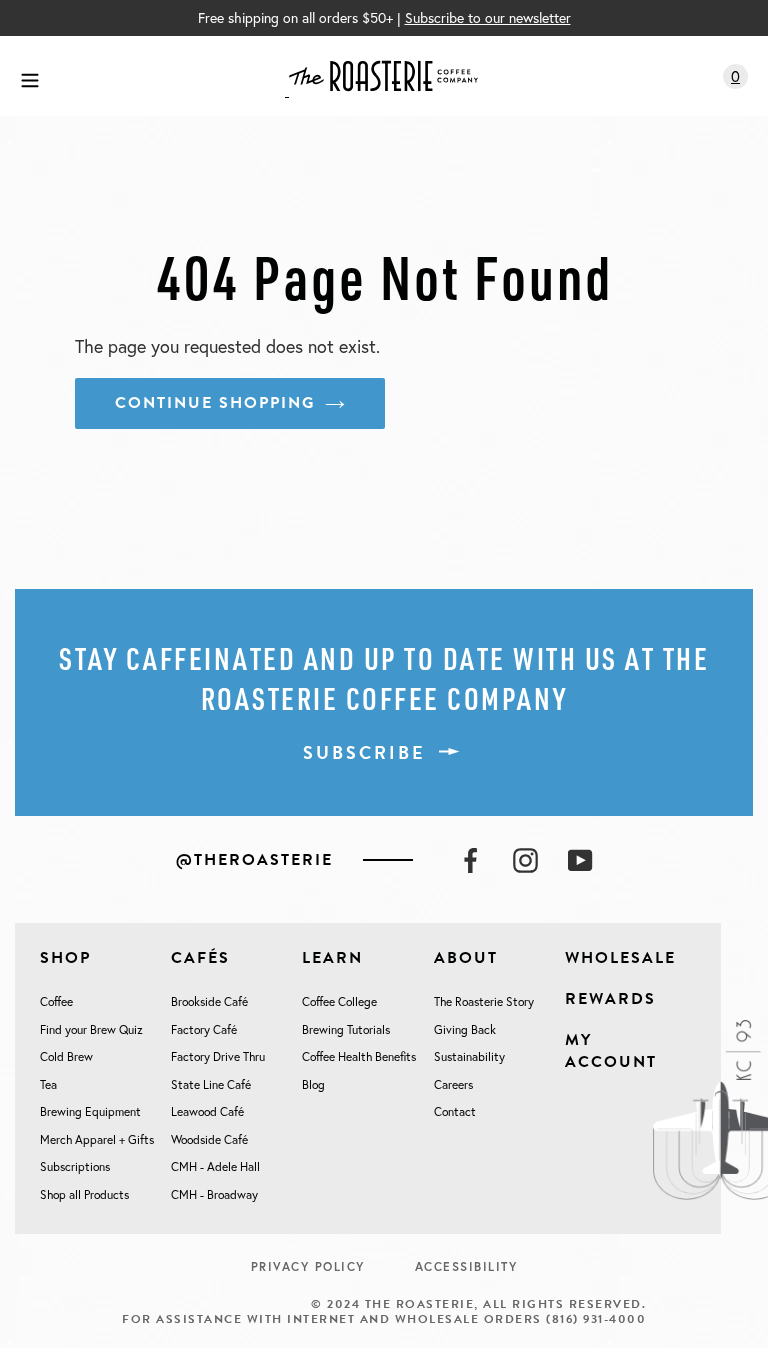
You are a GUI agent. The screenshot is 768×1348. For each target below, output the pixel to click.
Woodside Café (209, 1139)
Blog (313, 1084)
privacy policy (308, 1266)
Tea (48, 1084)
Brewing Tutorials (346, 1029)
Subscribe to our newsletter (488, 17)
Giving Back (465, 1029)
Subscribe (364, 752)
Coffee (56, 1001)
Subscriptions (75, 1166)
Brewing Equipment (90, 1111)
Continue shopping (215, 403)
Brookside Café (209, 1001)
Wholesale (620, 958)
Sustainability (469, 1056)
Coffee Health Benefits (359, 1056)
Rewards (610, 999)
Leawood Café (207, 1111)
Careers (453, 1084)
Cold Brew (66, 1056)
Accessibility (466, 1266)
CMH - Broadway (214, 1194)
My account (611, 1050)
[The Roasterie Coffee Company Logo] (381, 76)
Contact (455, 1111)
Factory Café (204, 1029)
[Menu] (30, 77)
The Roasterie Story (484, 1001)
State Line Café (211, 1084)
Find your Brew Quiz (91, 1029)
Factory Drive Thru (218, 1056)
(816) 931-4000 (596, 1319)
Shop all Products (84, 1194)
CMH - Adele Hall (215, 1166)
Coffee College (339, 1001)
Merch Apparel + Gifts (97, 1139)
